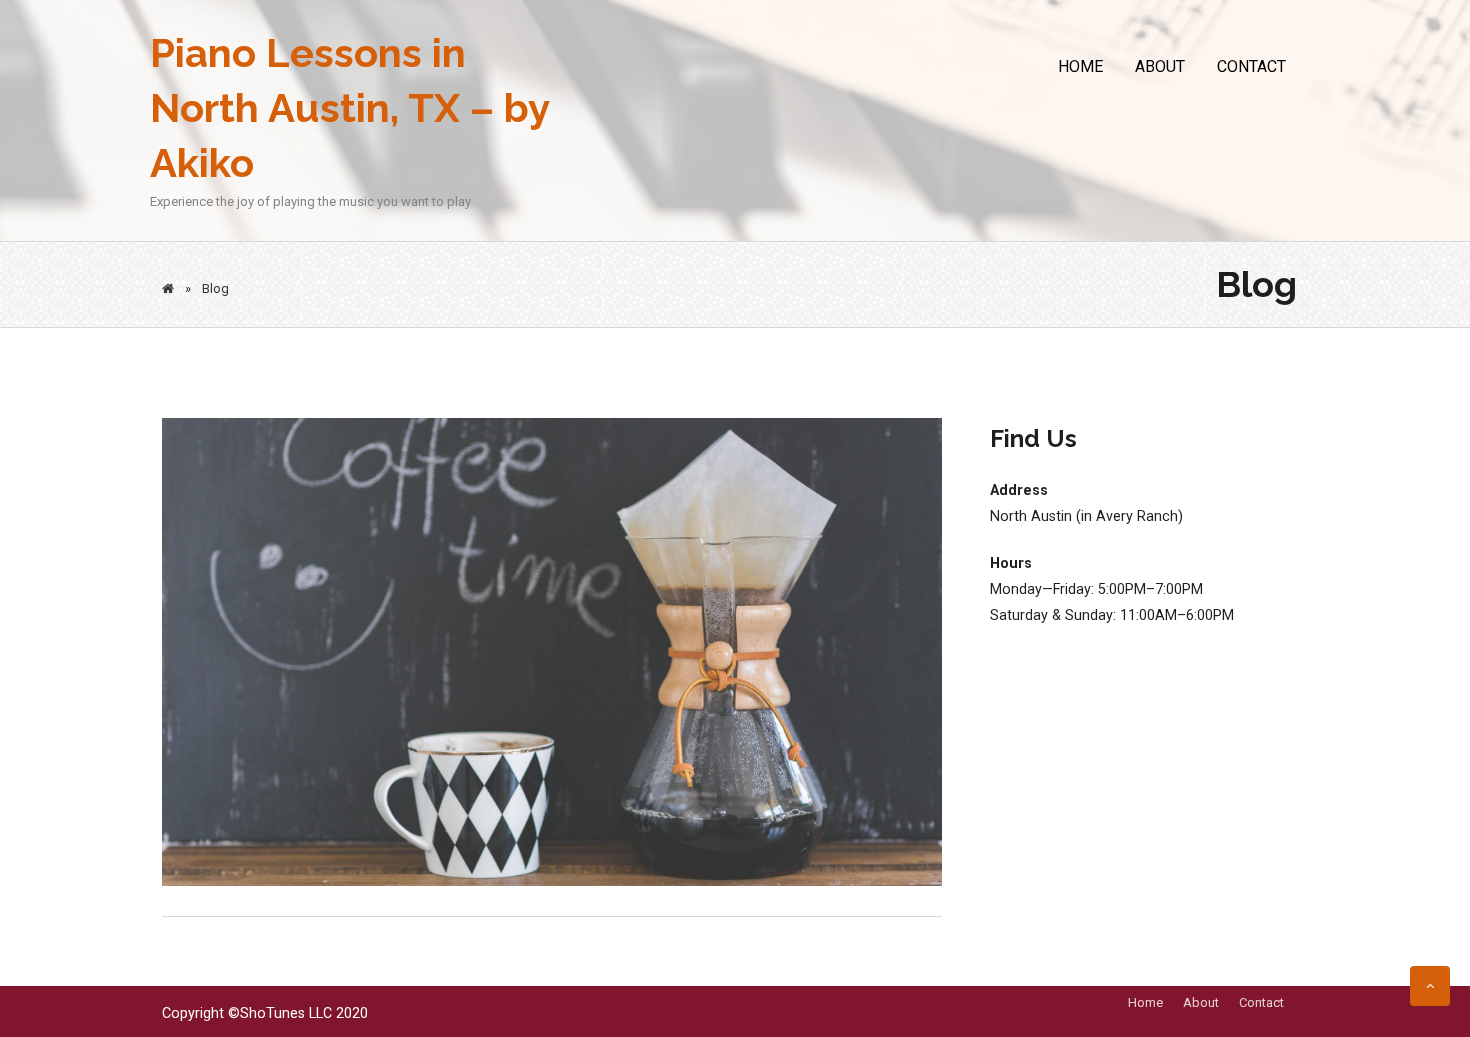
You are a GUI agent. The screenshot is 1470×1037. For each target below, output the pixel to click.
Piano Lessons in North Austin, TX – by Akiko (349, 107)
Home (1080, 66)
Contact (1251, 66)
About (1160, 66)
